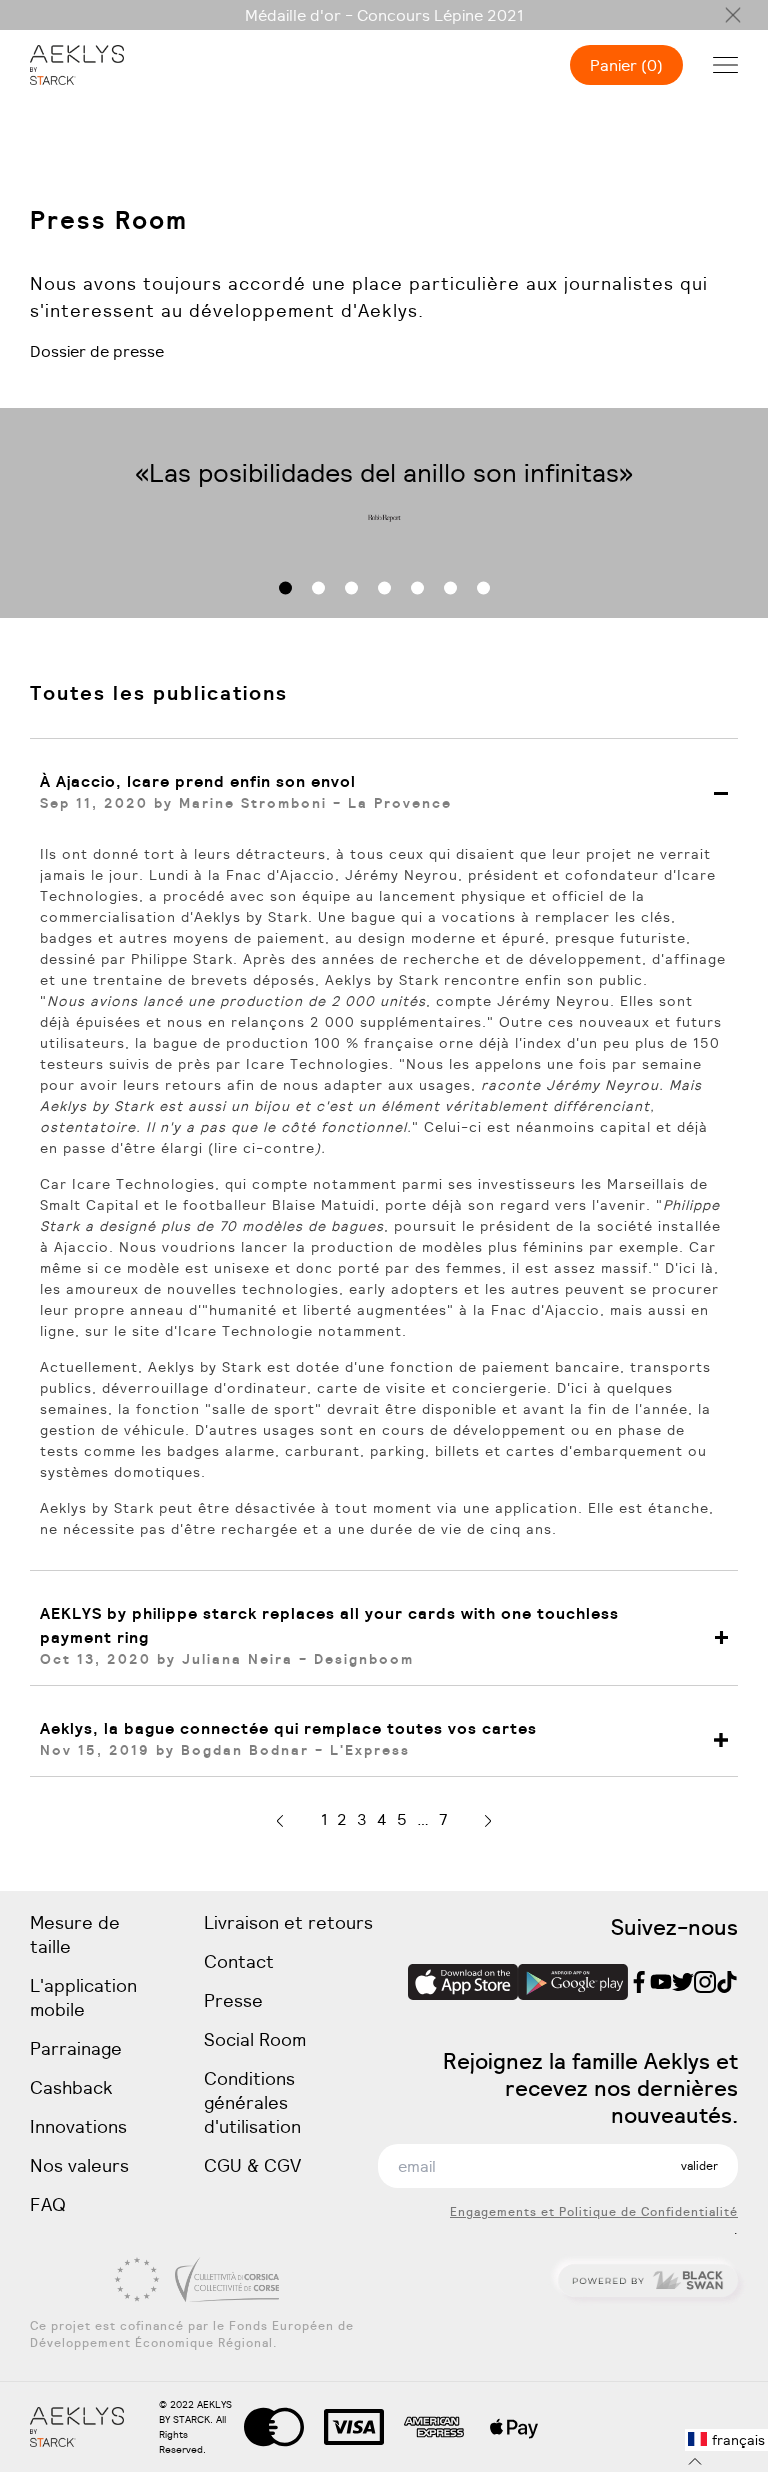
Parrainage (76, 2048)
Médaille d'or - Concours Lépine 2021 (384, 15)
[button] (285, 588)
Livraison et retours (288, 1922)
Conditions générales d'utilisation (252, 2102)
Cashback (71, 2087)
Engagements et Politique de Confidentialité (594, 2211)
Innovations (78, 2126)
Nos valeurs (79, 2165)
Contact (239, 1961)
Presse (233, 2000)
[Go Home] (77, 65)
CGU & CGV (252, 2165)
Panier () (626, 65)
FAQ (48, 2204)
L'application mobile (83, 1997)
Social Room (255, 2039)
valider (699, 2165)
